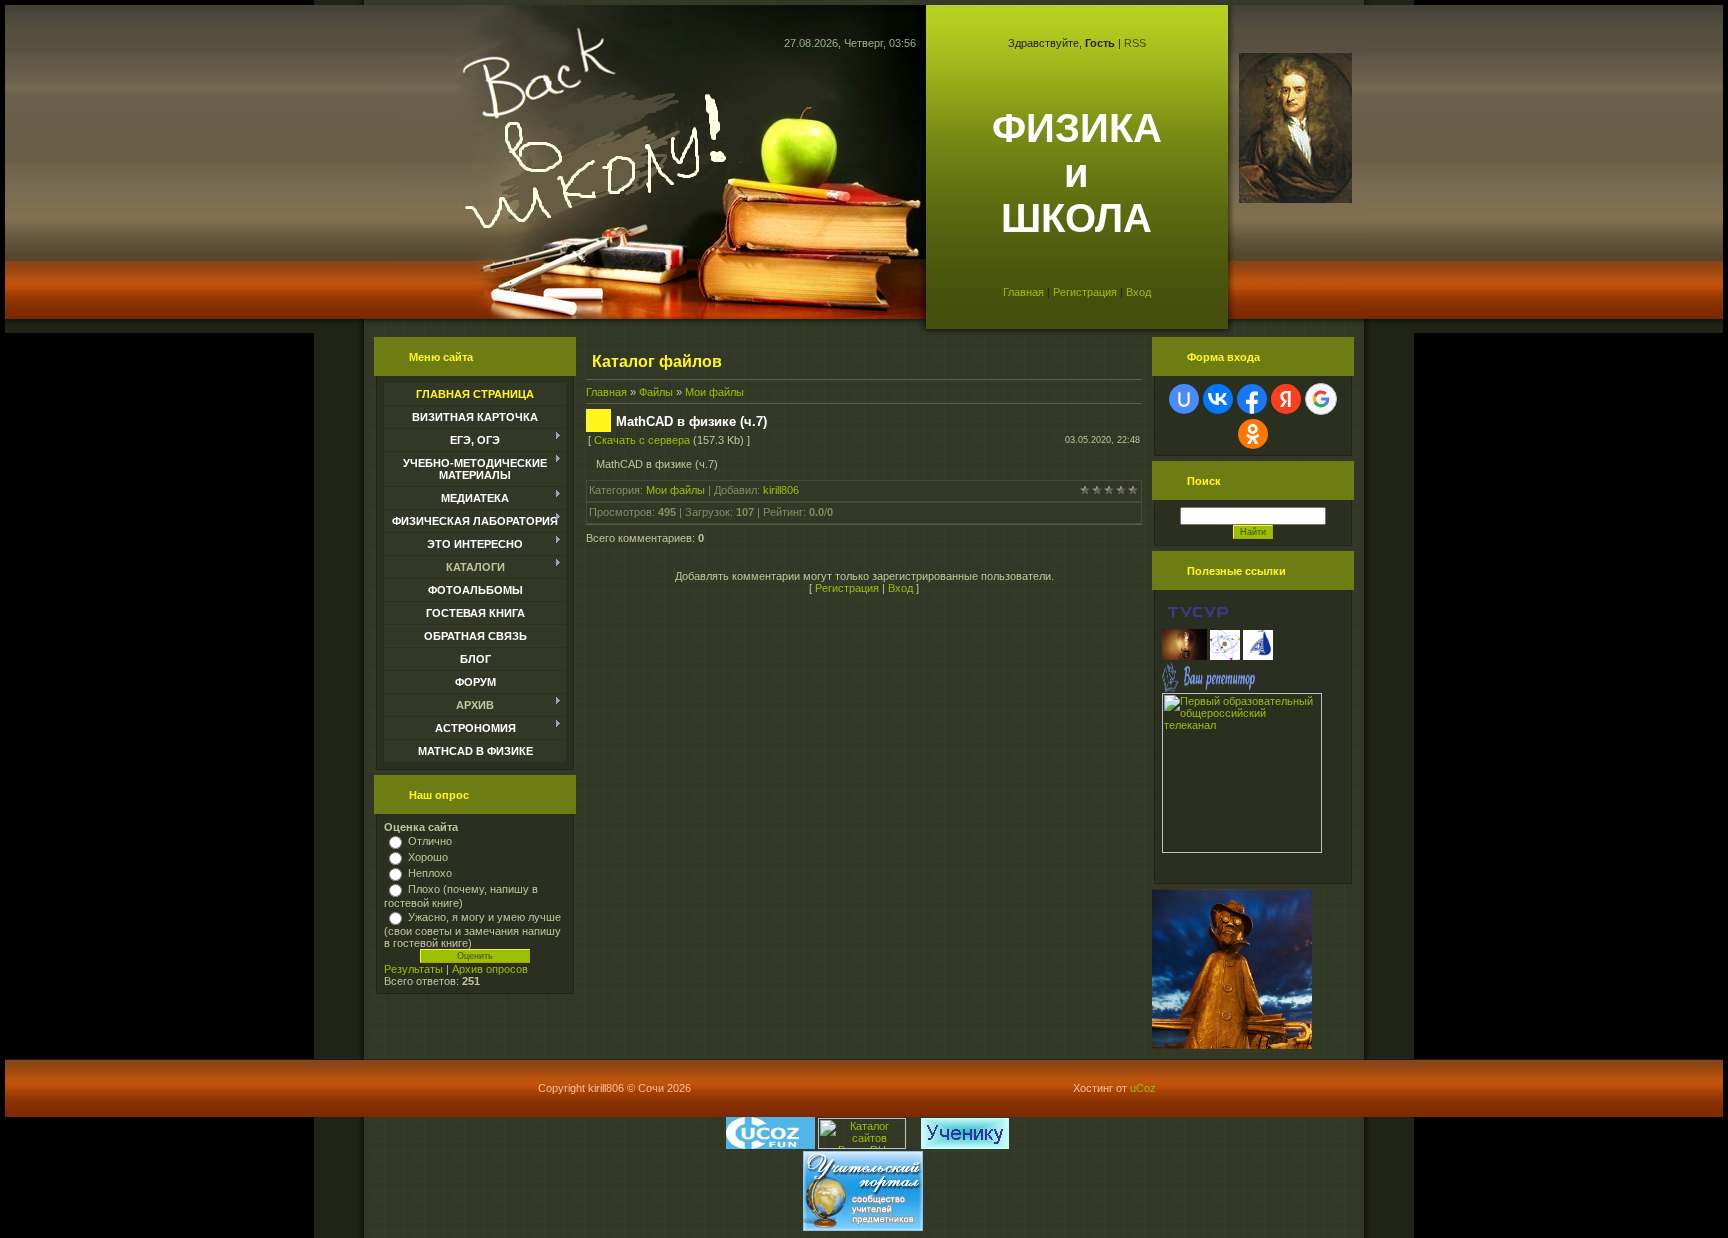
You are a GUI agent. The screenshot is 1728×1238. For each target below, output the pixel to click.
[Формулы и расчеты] (1163, 623)
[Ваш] (1208, 689)
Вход (1138, 292)
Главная (1023, 292)
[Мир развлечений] (770, 1145)
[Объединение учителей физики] (1225, 656)
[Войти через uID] (1184, 399)
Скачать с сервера (642, 440)
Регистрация (1085, 292)
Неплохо (430, 873)
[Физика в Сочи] (1258, 656)
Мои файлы (714, 392)
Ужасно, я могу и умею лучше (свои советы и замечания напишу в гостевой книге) (472, 930)
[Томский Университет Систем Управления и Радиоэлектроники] (1198, 623)
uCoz (1143, 1088)
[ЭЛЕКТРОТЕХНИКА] (1184, 656)
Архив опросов (490, 969)
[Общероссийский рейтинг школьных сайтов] (919, 1145)
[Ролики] (1232, 1045)
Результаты (413, 969)
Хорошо (428, 857)
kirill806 (781, 490)
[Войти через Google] (1321, 399)
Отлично (430, 841)
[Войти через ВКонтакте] (1218, 399)
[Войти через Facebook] (1252, 399)
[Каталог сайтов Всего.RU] (862, 1145)
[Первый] (1242, 849)
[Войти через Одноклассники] (1253, 434)
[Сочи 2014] (913, 1145)
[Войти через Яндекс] (1286, 399)
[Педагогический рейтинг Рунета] (916, 1145)
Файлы (656, 392)
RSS (1135, 43)
